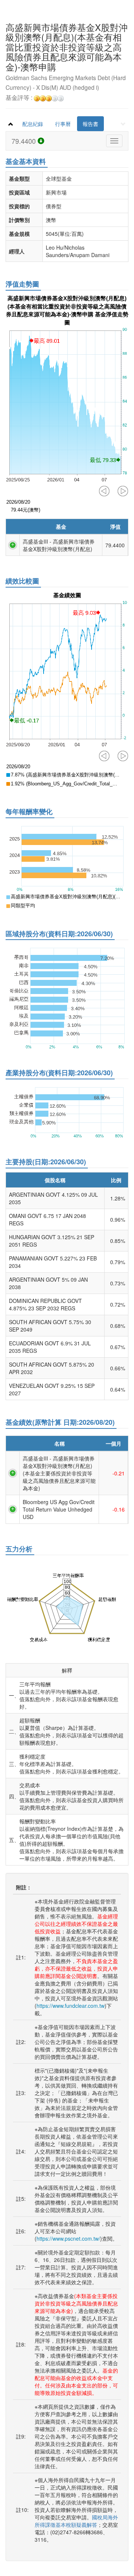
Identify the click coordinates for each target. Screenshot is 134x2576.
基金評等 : (20, 98)
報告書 (90, 124)
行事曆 (63, 124)
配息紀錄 (33, 124)
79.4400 (25, 141)
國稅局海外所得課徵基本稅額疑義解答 (76, 2521)
